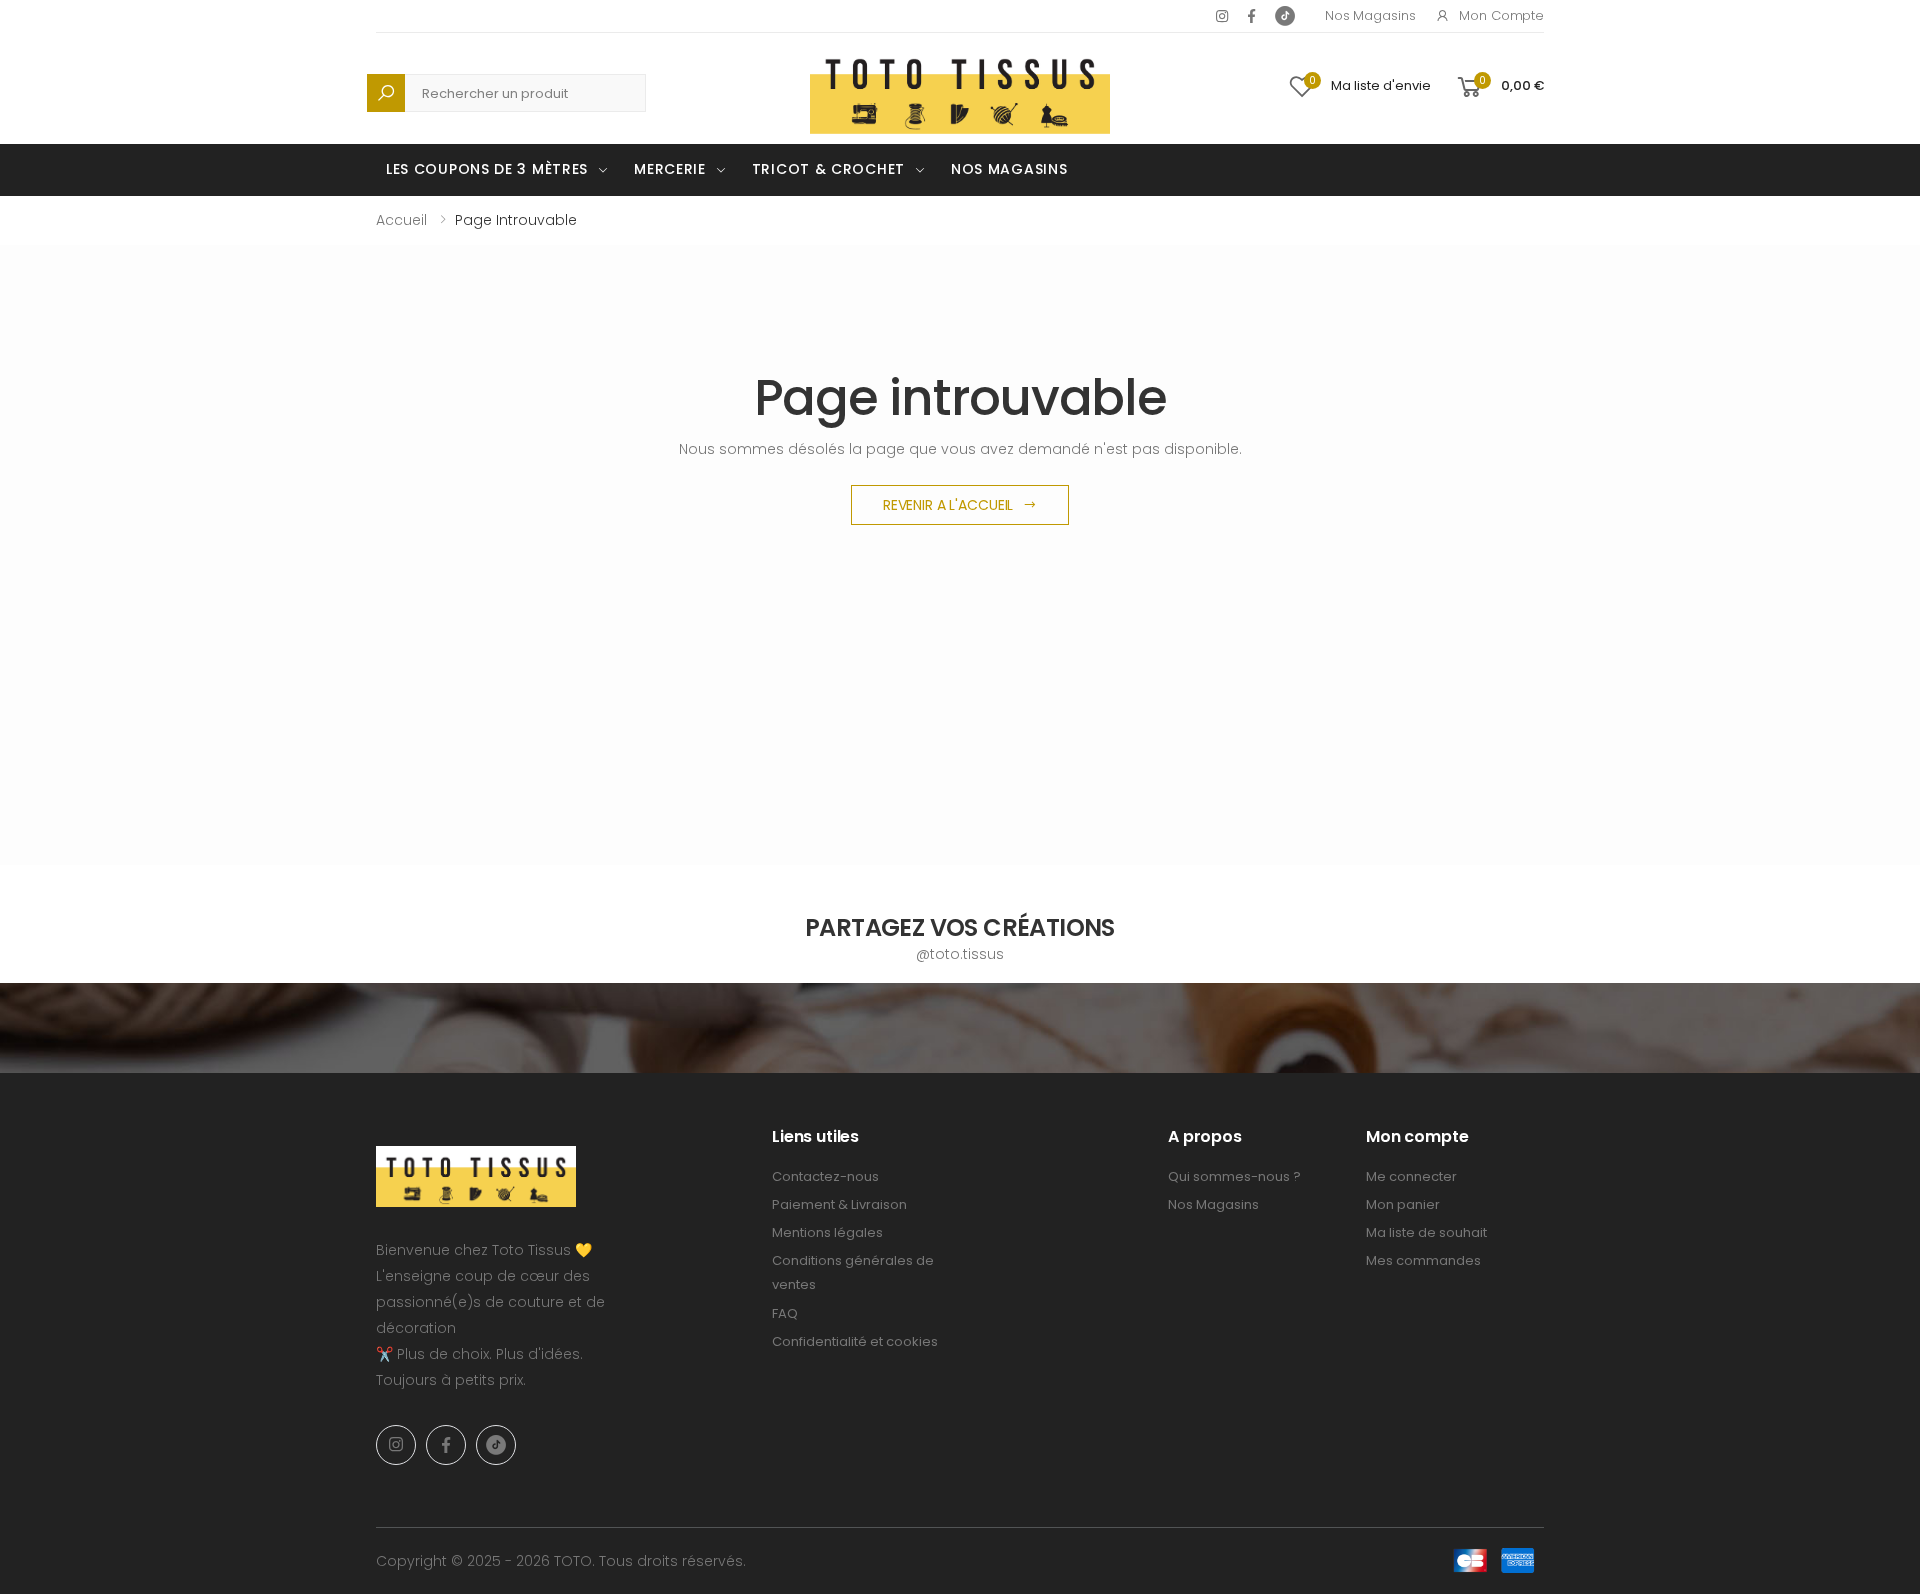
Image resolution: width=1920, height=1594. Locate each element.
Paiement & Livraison (839, 1204)
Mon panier (1403, 1204)
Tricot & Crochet (828, 169)
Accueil (401, 220)
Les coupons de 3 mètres (487, 169)
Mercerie (670, 169)
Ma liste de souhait (1426, 1232)
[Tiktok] (1285, 16)
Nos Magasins (1370, 15)
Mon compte (1501, 15)
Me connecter (1411, 1176)
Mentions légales (827, 1232)
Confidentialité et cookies (855, 1341)
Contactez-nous (825, 1176)
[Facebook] (1251, 16)
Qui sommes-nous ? (1234, 1176)
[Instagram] (1222, 16)
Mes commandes (1423, 1260)
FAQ (785, 1313)
